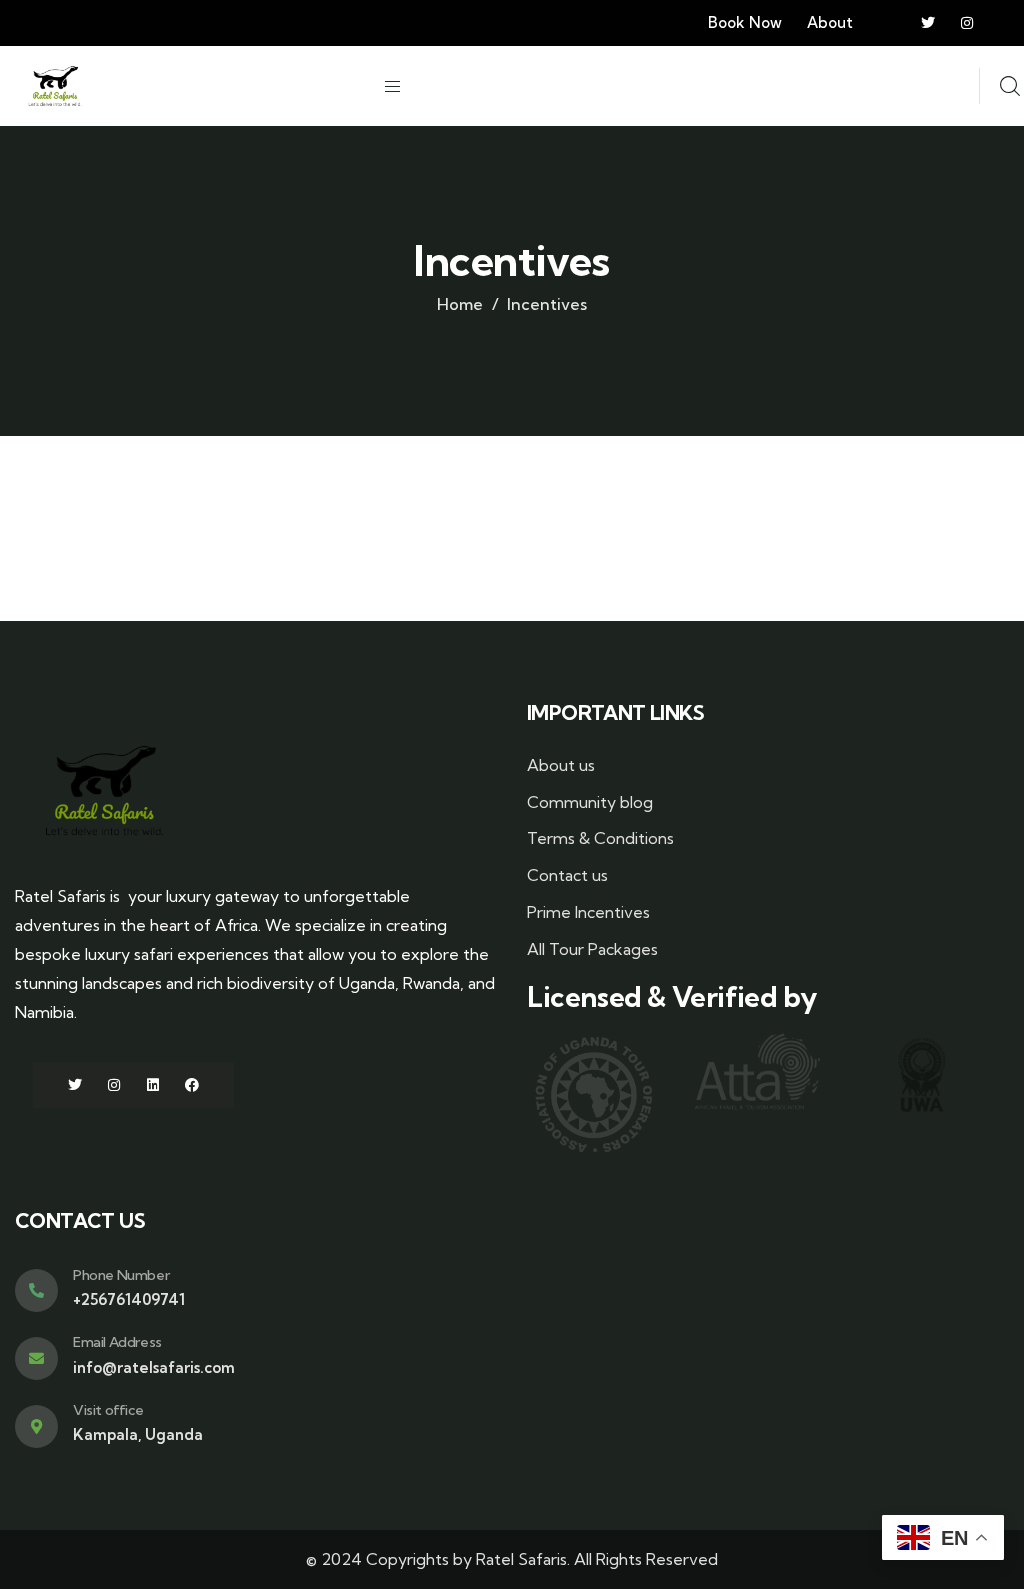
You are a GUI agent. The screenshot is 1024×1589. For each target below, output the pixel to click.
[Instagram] (967, 23)
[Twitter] (928, 23)
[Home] (55, 86)
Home (460, 304)
